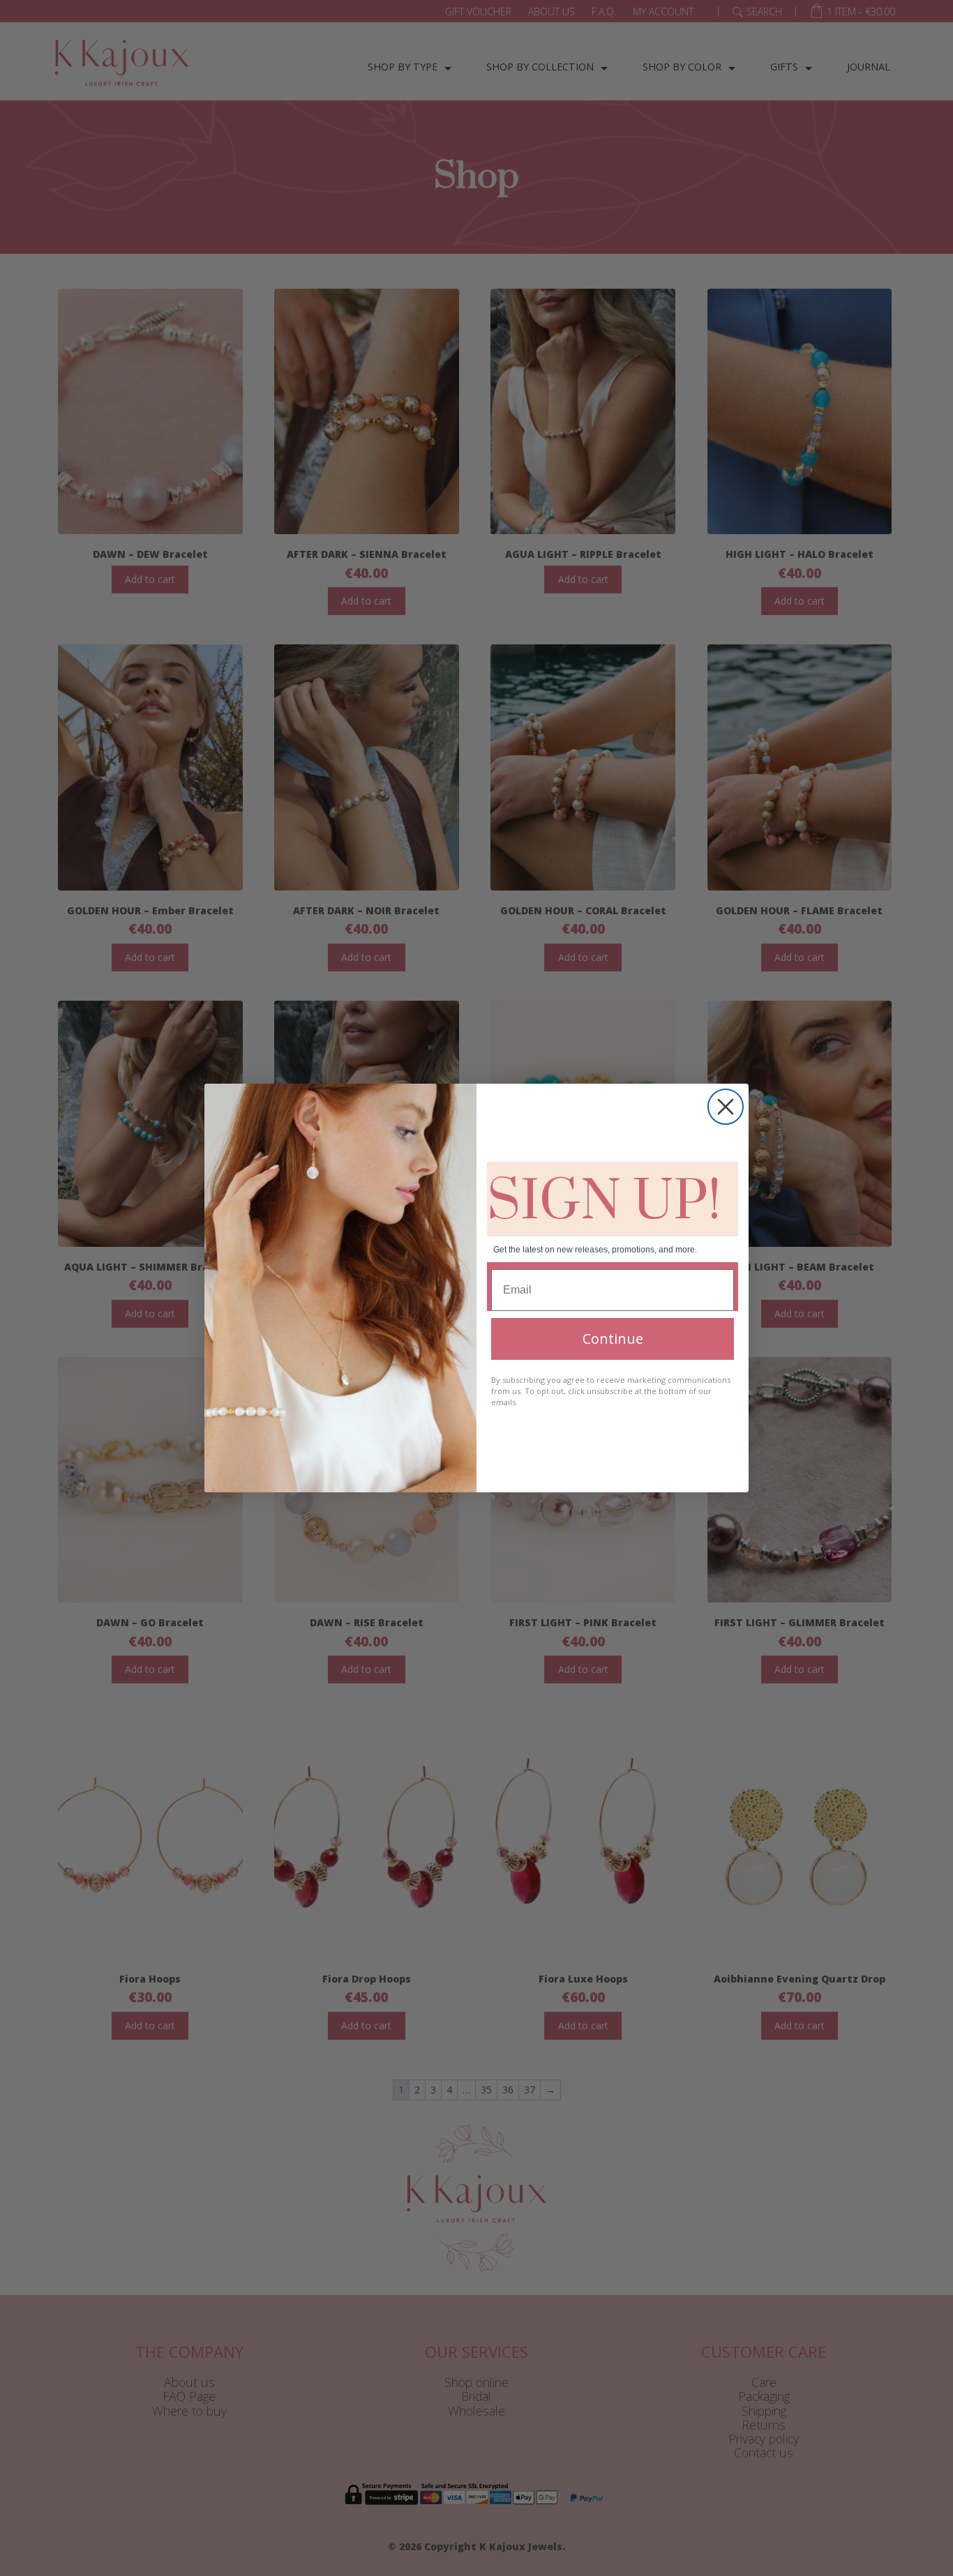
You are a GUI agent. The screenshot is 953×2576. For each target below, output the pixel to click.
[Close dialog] (726, 1107)
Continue (613, 1339)
